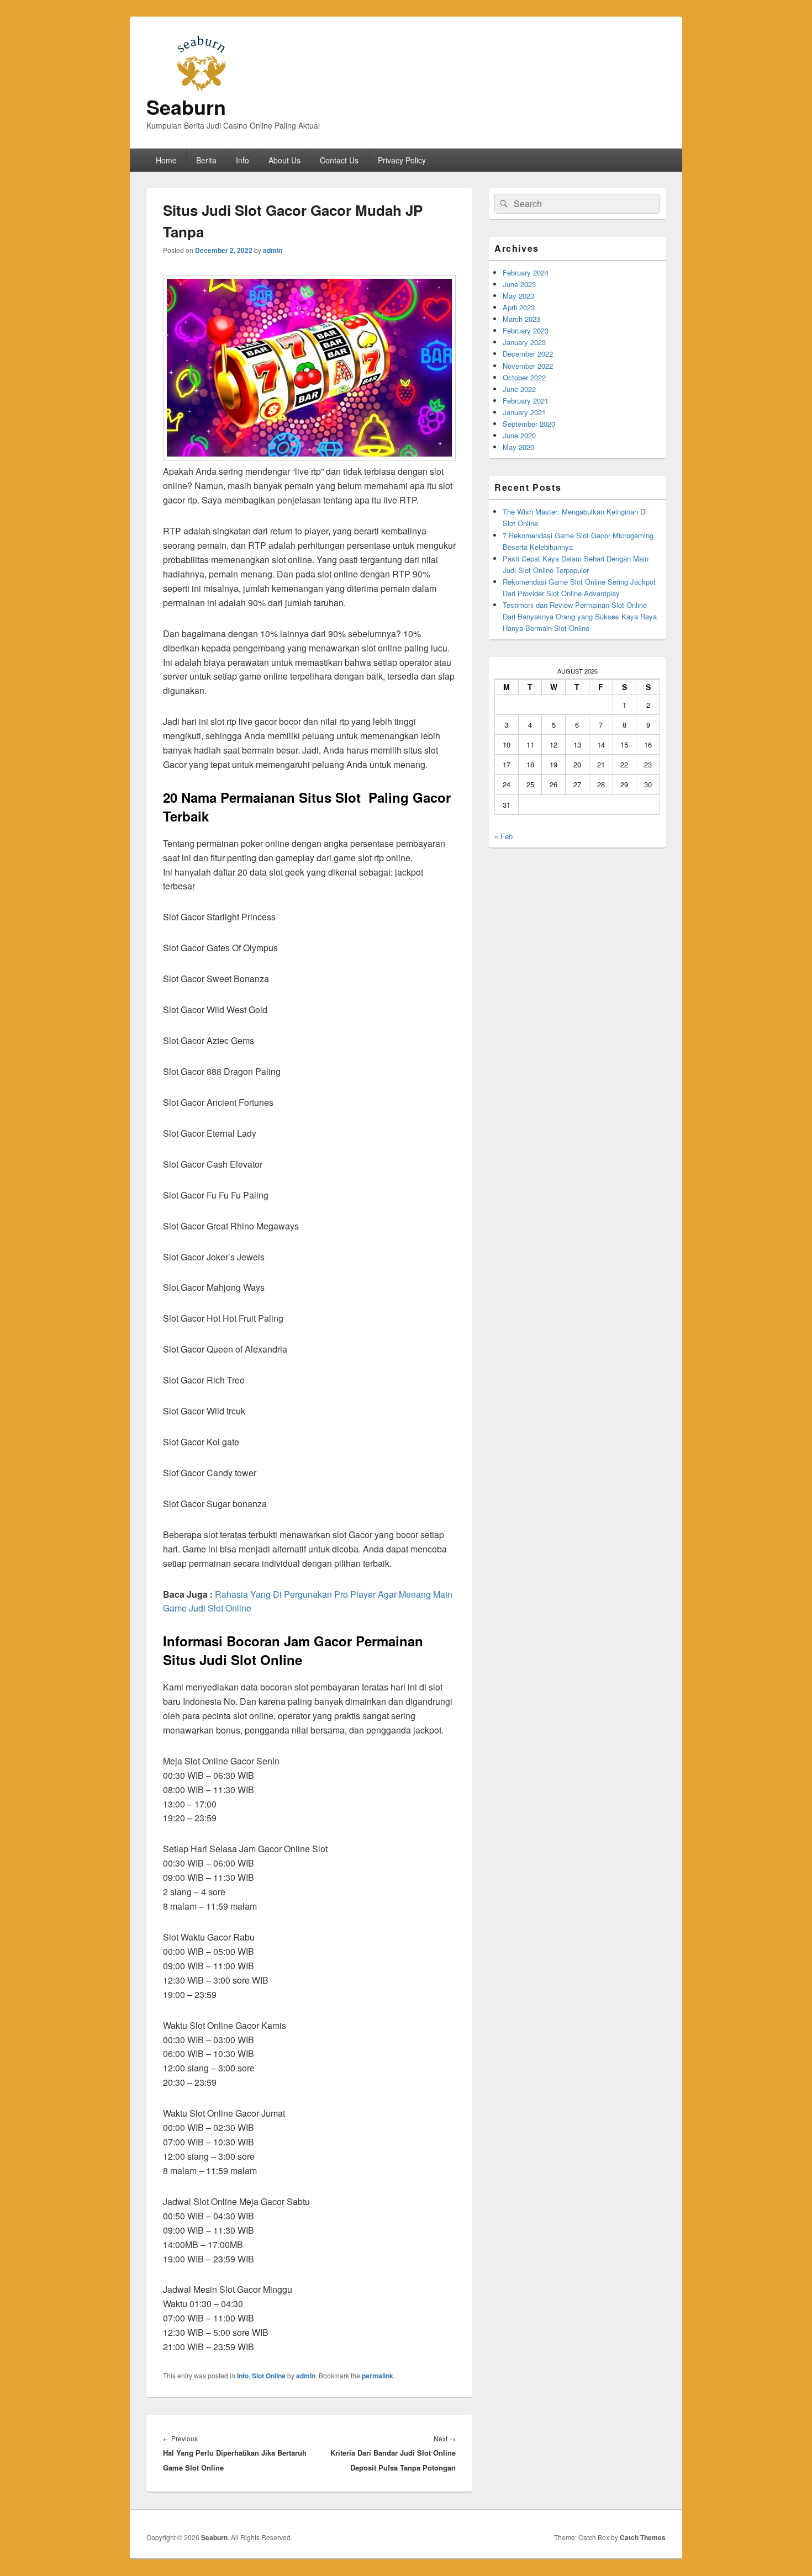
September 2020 (529, 424)
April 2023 (519, 307)
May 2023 (518, 296)
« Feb (503, 836)
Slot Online (269, 2376)
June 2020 (519, 435)
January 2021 (524, 412)
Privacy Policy (402, 160)
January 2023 (524, 342)
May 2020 (518, 447)
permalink (378, 2376)
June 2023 (519, 284)
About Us (284, 160)
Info (242, 160)
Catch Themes (643, 2537)
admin (273, 250)
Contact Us (339, 160)
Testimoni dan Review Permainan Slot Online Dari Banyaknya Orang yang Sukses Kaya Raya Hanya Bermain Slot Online (580, 616)
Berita (206, 160)
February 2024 (526, 272)
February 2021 (526, 401)
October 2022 (524, 377)
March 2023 (521, 319)
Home (166, 160)
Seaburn (186, 107)
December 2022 (528, 354)
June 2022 (519, 389)
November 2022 (528, 366)
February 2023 (526, 330)
